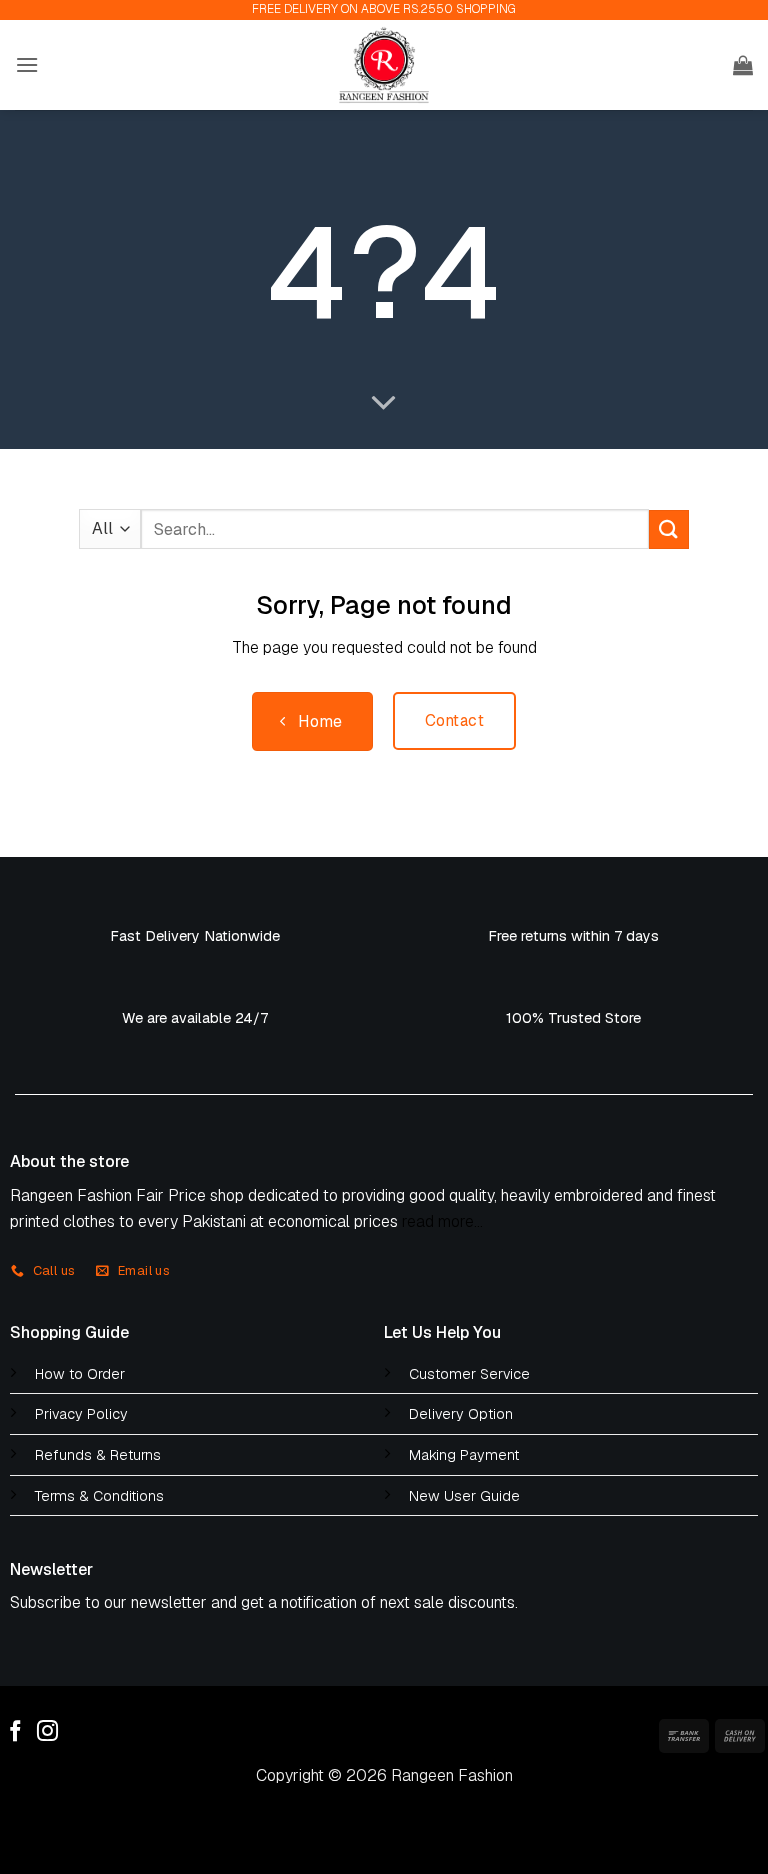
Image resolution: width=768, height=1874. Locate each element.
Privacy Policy (81, 1414)
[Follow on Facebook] (15, 1732)
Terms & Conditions (99, 1496)
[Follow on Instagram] (47, 1732)
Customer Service (469, 1374)
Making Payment (464, 1455)
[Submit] (669, 529)
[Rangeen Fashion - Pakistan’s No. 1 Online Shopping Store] (384, 65)
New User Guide (464, 1496)
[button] (27, 64)
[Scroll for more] (384, 404)
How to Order (80, 1374)
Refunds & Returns (98, 1455)
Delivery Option (461, 1414)
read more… (442, 1221)
